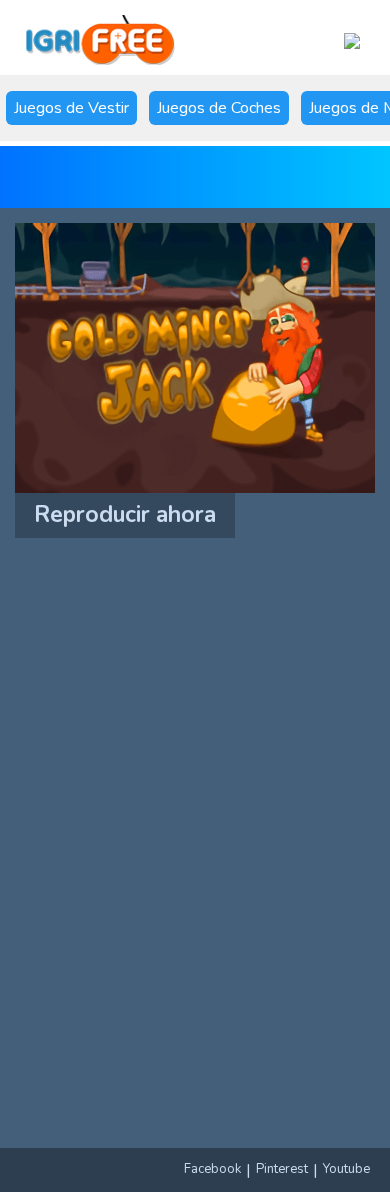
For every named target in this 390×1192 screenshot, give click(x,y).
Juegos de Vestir (71, 108)
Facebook (212, 1169)
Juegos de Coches (219, 108)
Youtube (346, 1169)
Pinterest (282, 1169)
